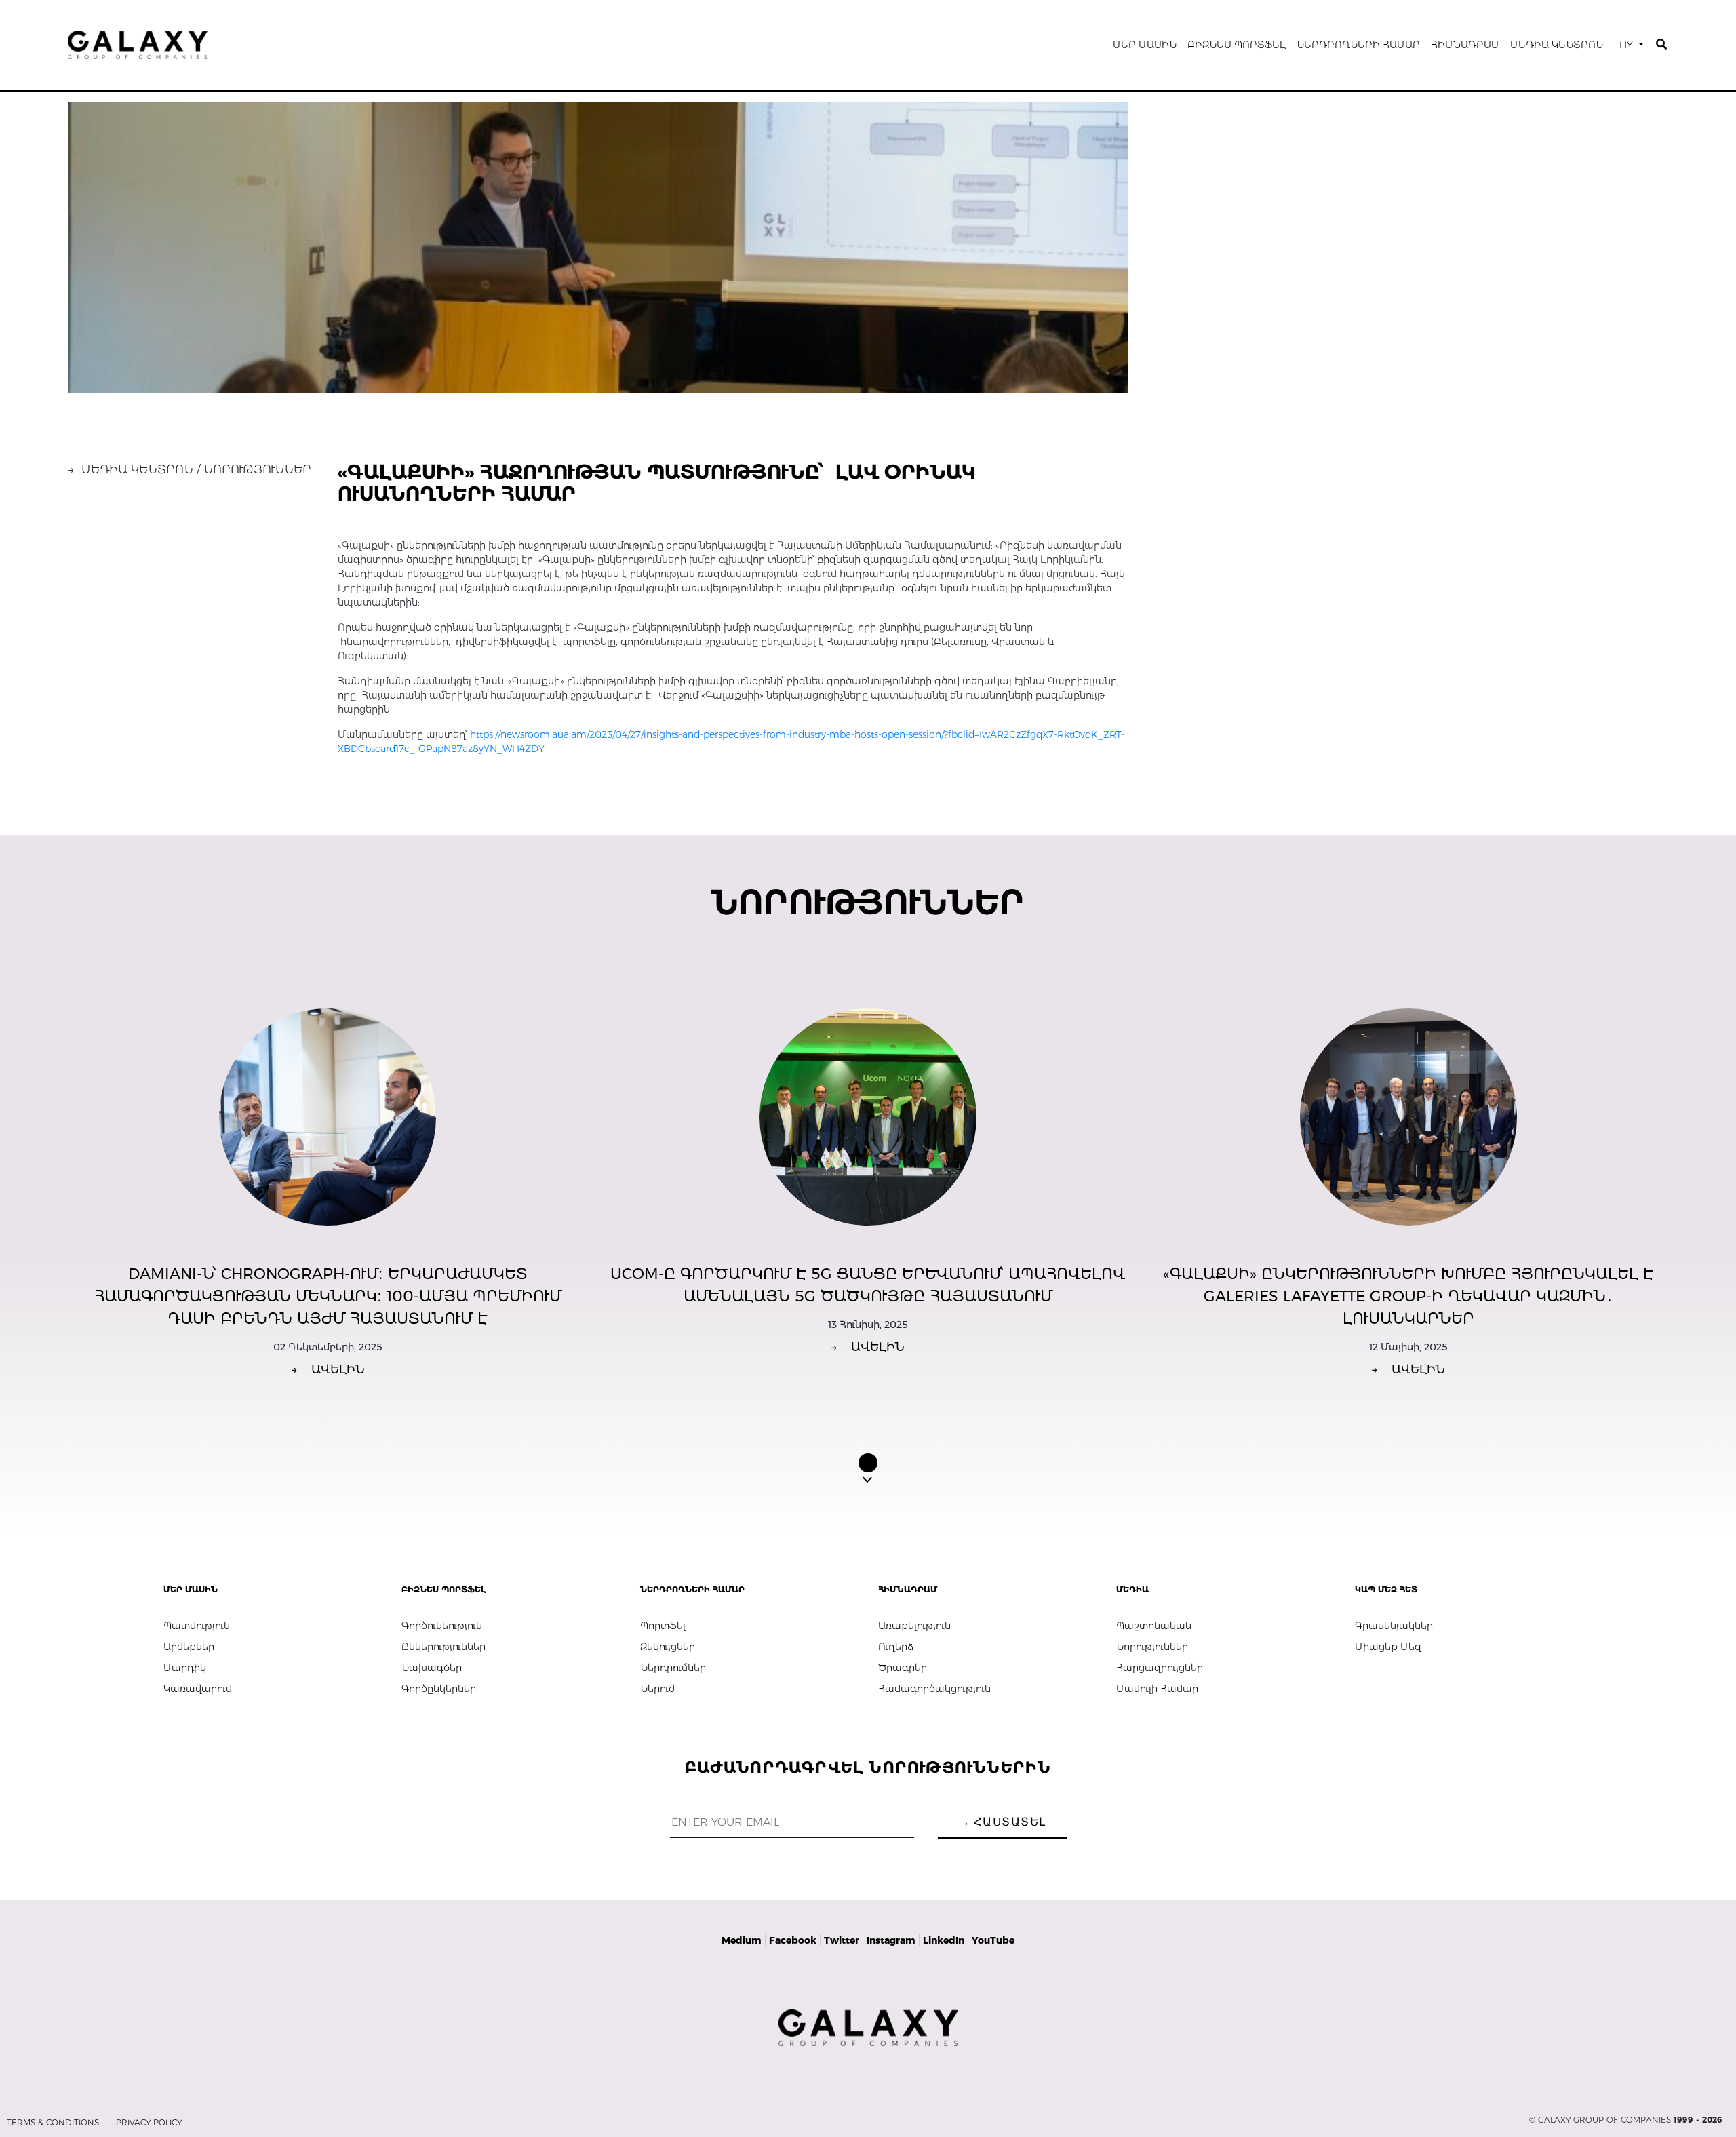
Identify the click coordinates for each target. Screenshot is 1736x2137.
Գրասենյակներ (1394, 1626)
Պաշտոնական (1154, 1626)
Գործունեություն (442, 1626)
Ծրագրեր (903, 1668)
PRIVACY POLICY (149, 2122)
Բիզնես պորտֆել (1237, 45)
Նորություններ (1152, 1647)
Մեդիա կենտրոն (1557, 45)
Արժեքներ (189, 1647)
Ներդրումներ (673, 1668)
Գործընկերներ (439, 1689)
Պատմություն (197, 1626)
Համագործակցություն (934, 1689)
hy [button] (1627, 45)
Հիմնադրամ (1465, 45)
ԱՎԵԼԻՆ (328, 1369)
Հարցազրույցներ (1160, 1668)
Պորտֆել (663, 1626)
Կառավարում (198, 1689)
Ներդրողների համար (1358, 45)
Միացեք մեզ (1388, 1647)
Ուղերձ (896, 1647)
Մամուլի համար (1157, 1689)
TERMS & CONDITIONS (53, 2122)
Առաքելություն (914, 1626)
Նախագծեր (432, 1668)
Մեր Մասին (1145, 45)
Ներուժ (657, 1689)
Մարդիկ (185, 1668)
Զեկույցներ (668, 1647)
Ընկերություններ (443, 1647)
